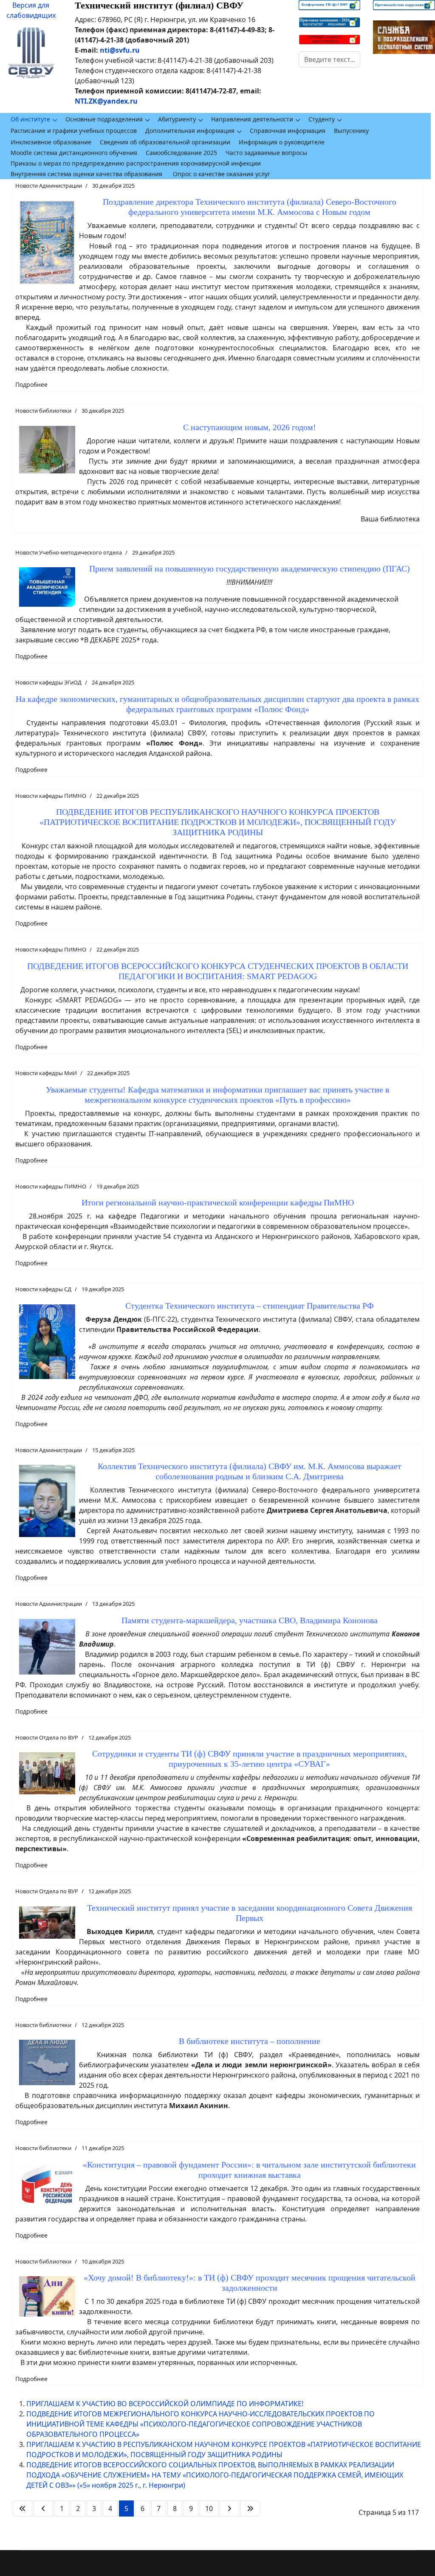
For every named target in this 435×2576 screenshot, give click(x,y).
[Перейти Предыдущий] (43, 2508)
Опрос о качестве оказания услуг (222, 174)
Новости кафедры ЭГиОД (48, 682)
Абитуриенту (177, 119)
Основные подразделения (104, 119)
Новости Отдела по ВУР (47, 1737)
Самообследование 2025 (181, 153)
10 (209, 2508)
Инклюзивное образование (51, 142)
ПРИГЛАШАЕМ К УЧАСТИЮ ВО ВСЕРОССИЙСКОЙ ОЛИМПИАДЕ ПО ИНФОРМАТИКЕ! (165, 2404)
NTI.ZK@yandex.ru (106, 101)
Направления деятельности (252, 119)
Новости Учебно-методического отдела (69, 552)
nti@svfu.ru (120, 50)
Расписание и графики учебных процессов (74, 131)
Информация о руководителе (282, 142)
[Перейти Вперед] (229, 2508)
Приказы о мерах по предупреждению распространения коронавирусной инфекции (136, 163)
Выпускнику (351, 131)
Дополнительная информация (190, 131)
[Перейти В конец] (250, 2508)
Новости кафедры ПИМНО (51, 796)
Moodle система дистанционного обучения (74, 153)
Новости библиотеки (43, 411)
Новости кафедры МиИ (46, 1073)
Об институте (30, 119)
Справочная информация (288, 131)
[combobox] (330, 59)
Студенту (322, 119)
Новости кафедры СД (43, 1289)
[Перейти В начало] (23, 2508)
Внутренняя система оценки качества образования (86, 174)
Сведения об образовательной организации (165, 142)
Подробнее (31, 384)
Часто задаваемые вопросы (266, 153)
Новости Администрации (49, 186)
